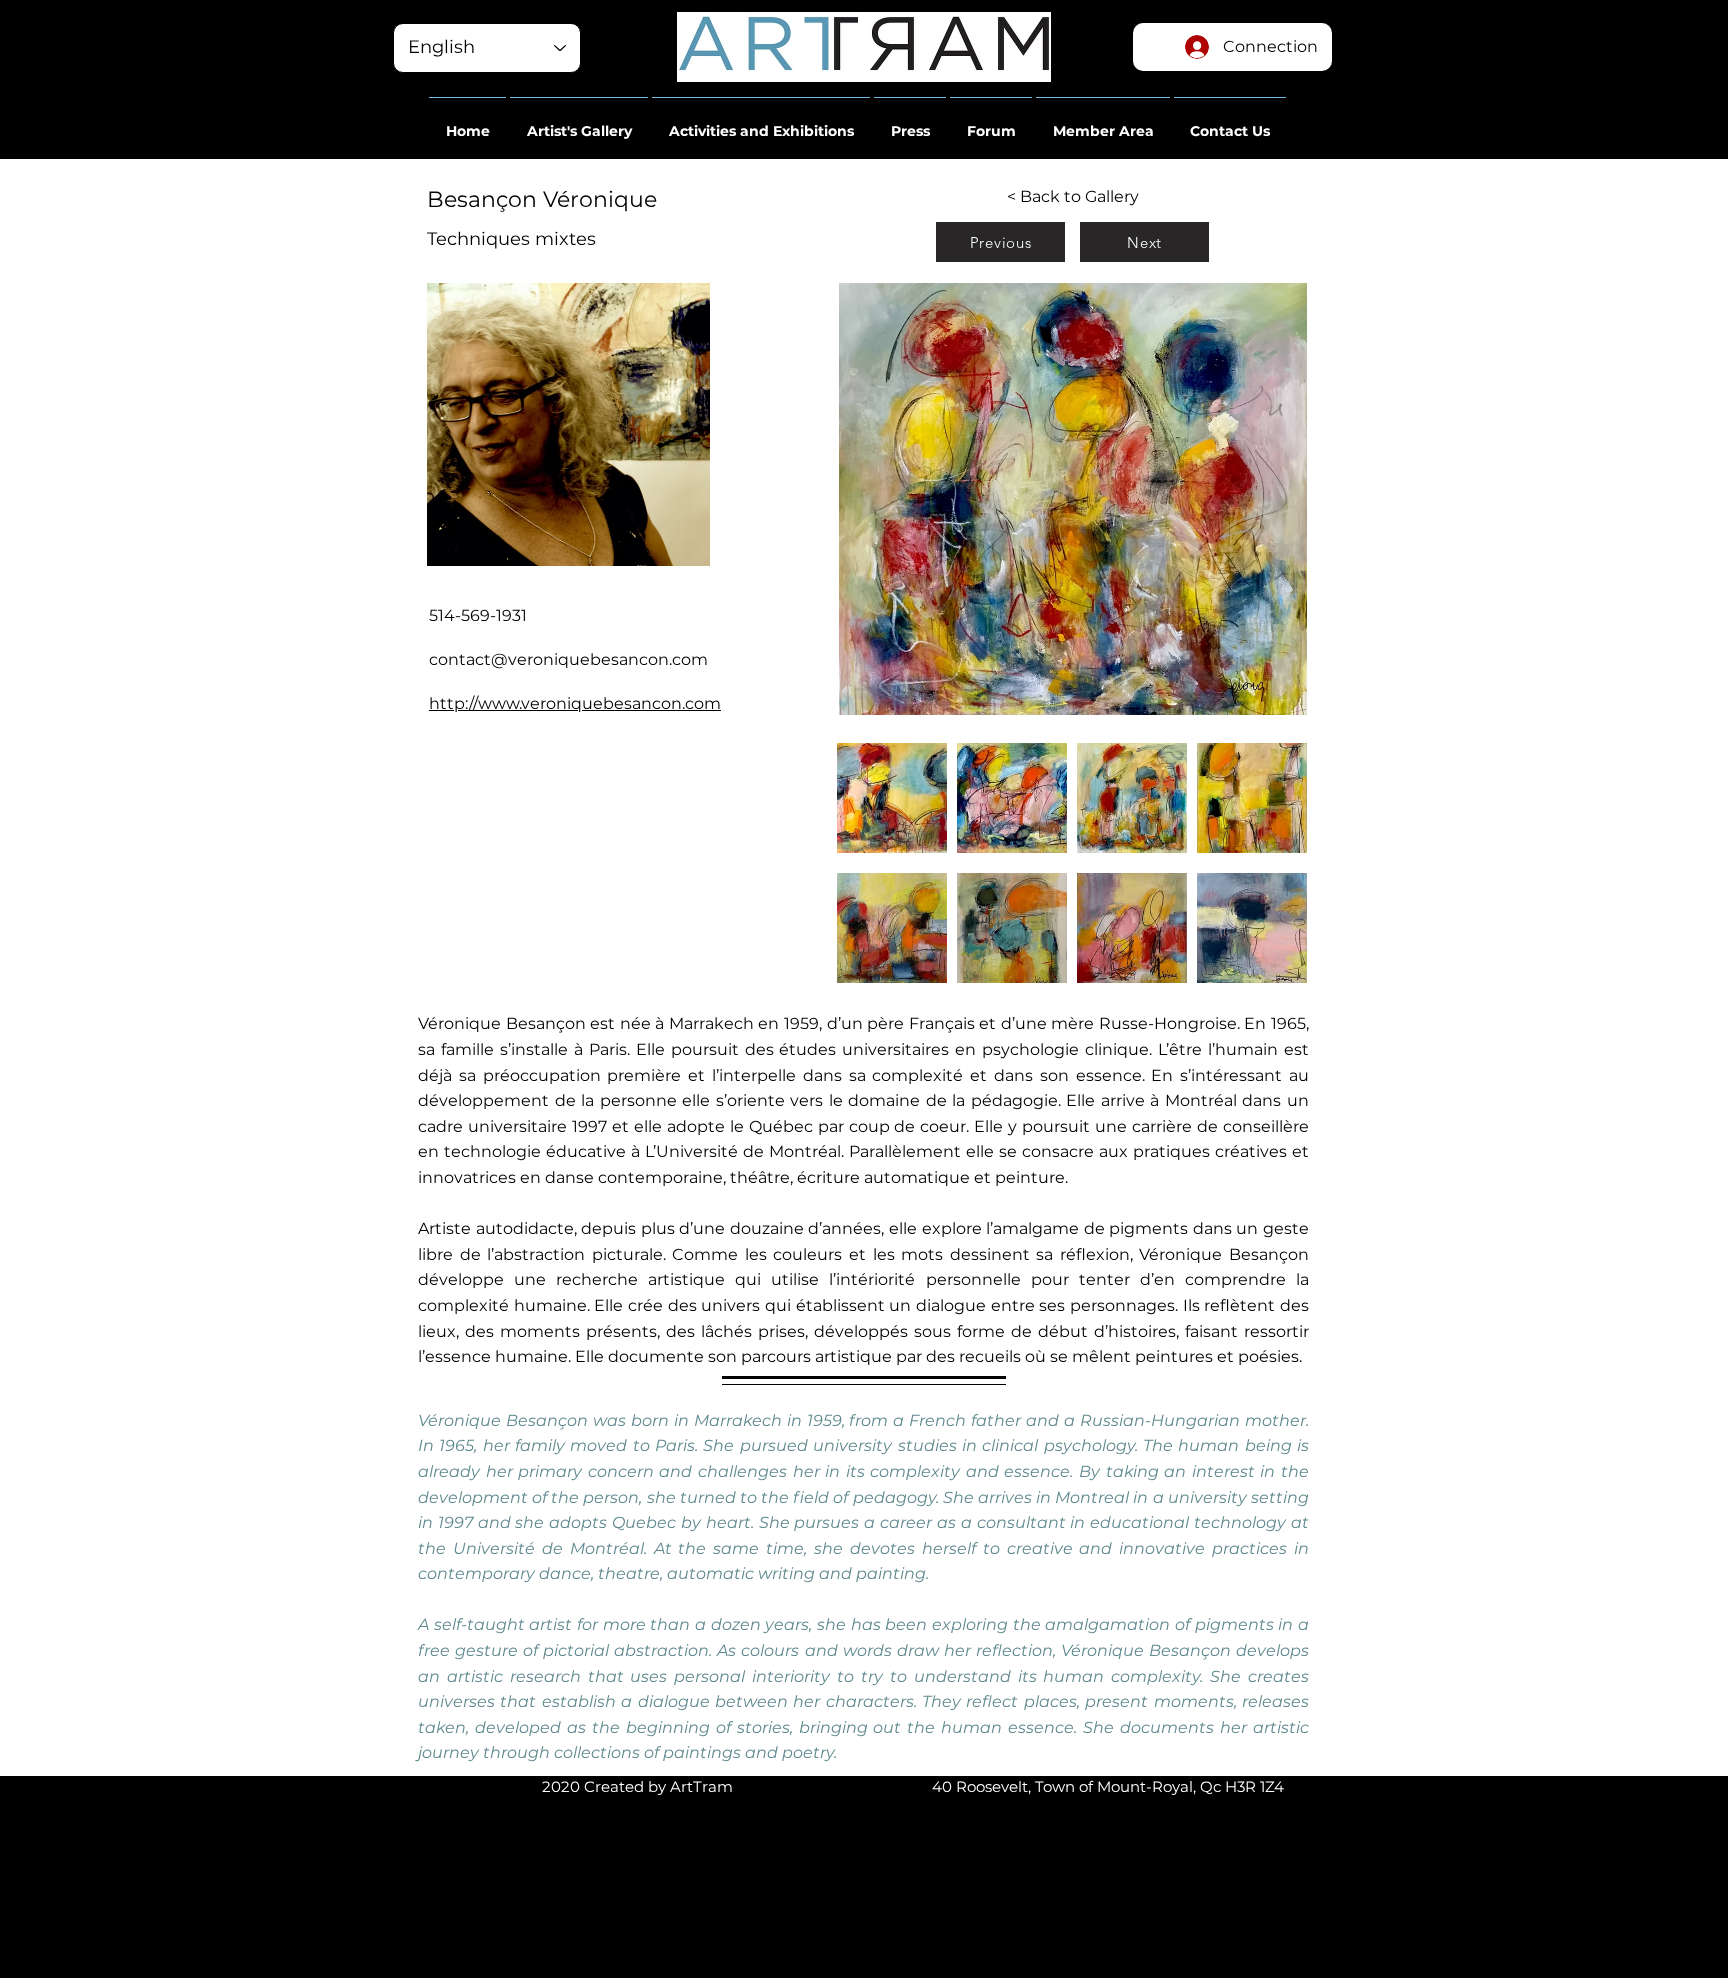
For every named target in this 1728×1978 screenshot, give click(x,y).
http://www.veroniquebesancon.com (575, 703)
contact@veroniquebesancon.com (568, 659)
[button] (467, 122)
